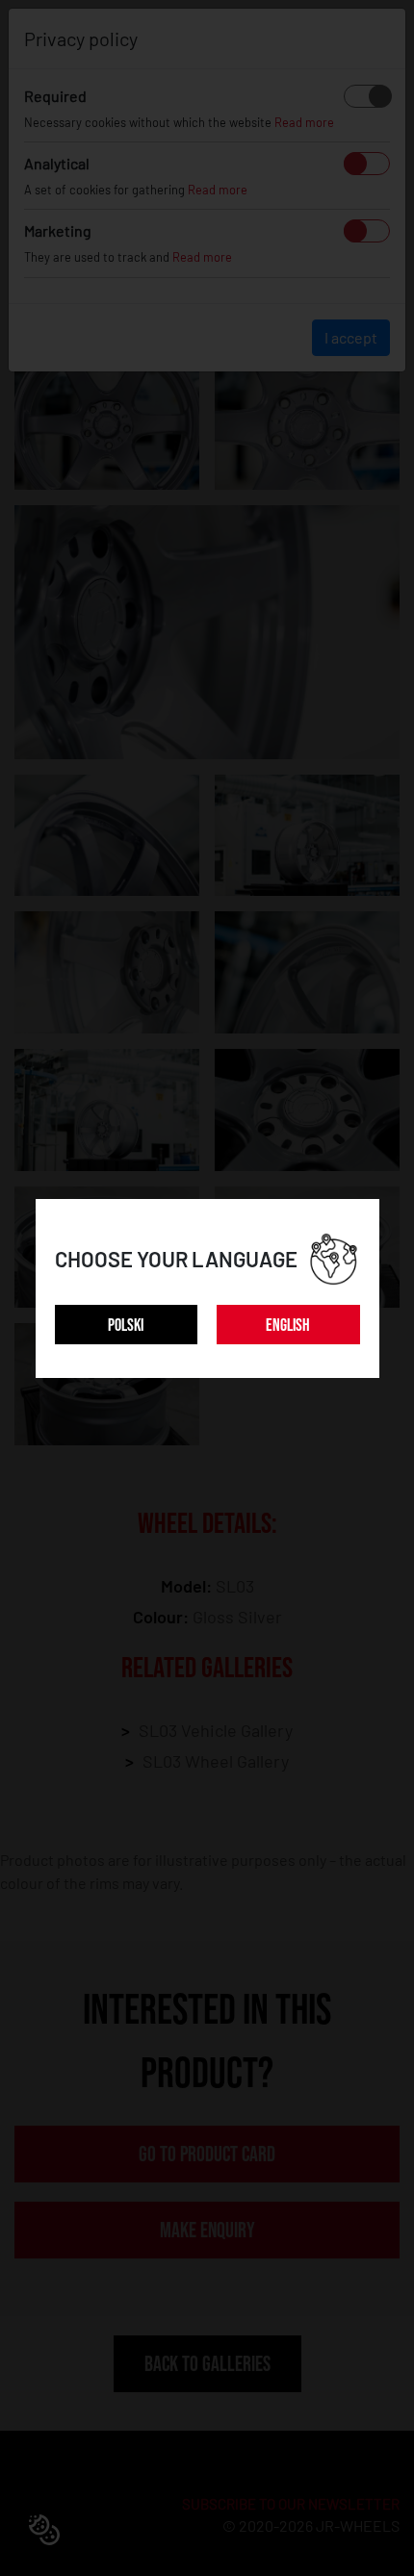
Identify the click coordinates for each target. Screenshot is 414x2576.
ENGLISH (288, 1326)
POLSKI (126, 1326)
